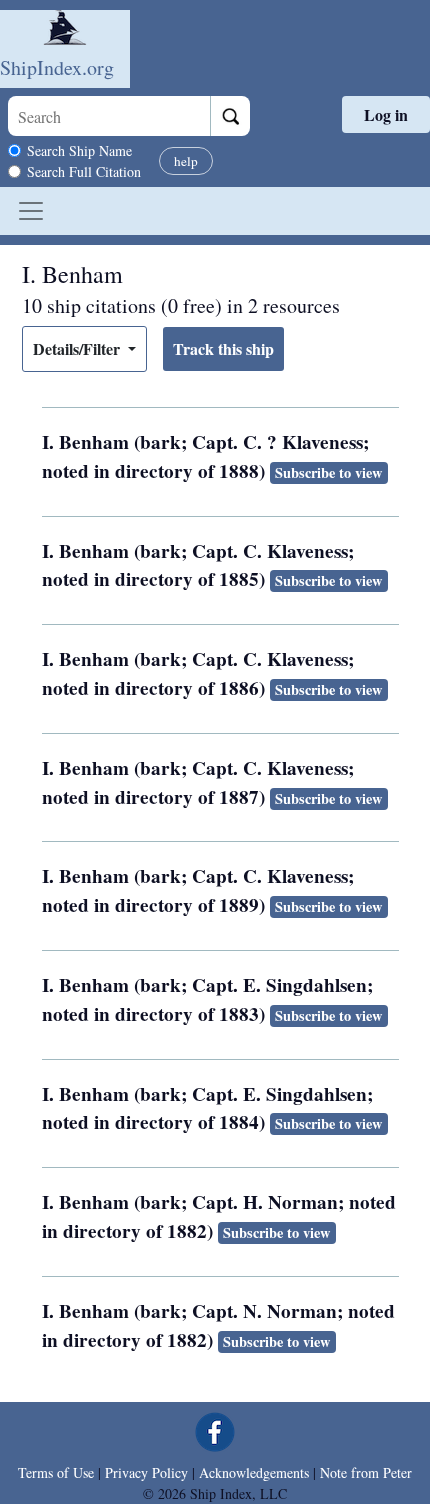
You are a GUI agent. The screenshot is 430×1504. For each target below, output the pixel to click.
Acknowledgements (254, 1472)
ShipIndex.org (57, 67)
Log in (386, 114)
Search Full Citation (84, 171)
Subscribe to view (328, 472)
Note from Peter (366, 1472)
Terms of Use (56, 1472)
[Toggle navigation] (31, 211)
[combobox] (109, 116)
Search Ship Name (79, 150)
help (186, 161)
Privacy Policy (146, 1472)
